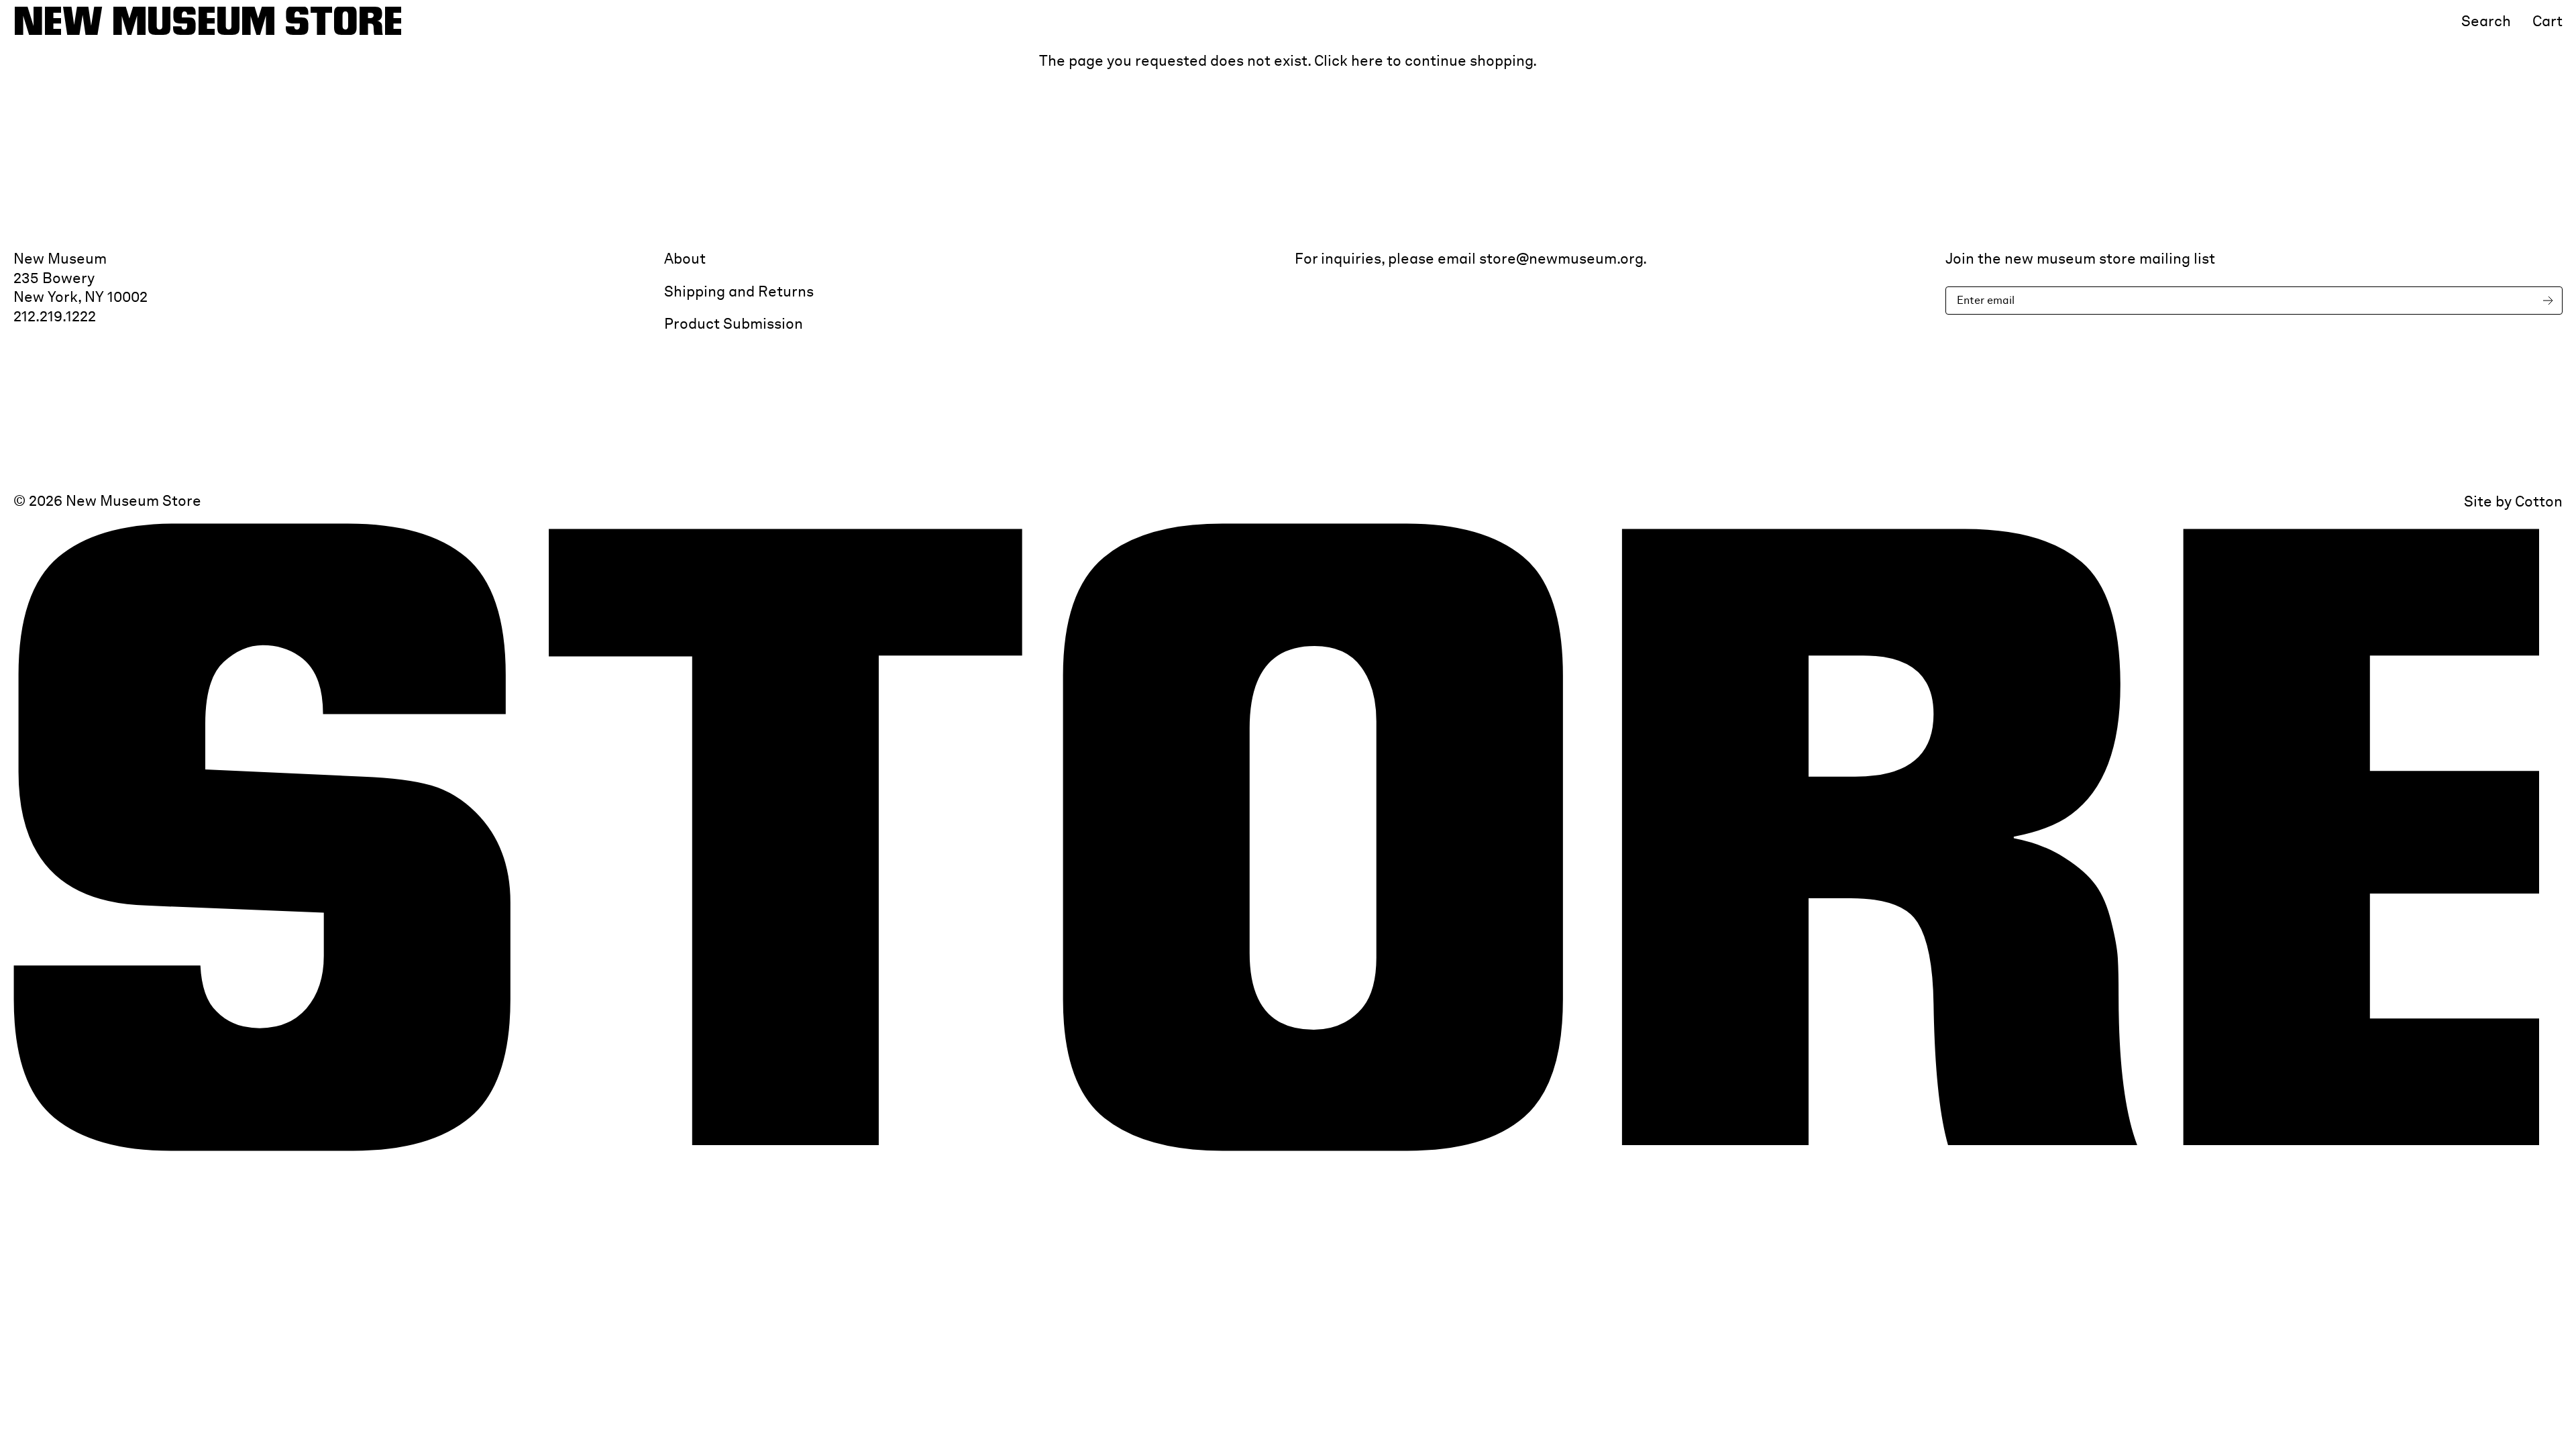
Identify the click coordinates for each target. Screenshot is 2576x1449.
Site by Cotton (2513, 501)
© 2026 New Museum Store (107, 500)
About (685, 258)
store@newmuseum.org (1561, 258)
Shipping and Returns (739, 291)
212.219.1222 (55, 316)
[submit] (2551, 301)
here (1367, 60)
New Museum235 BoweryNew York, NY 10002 (80, 277)
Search (2486, 21)
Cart (2547, 21)
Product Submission (734, 323)
